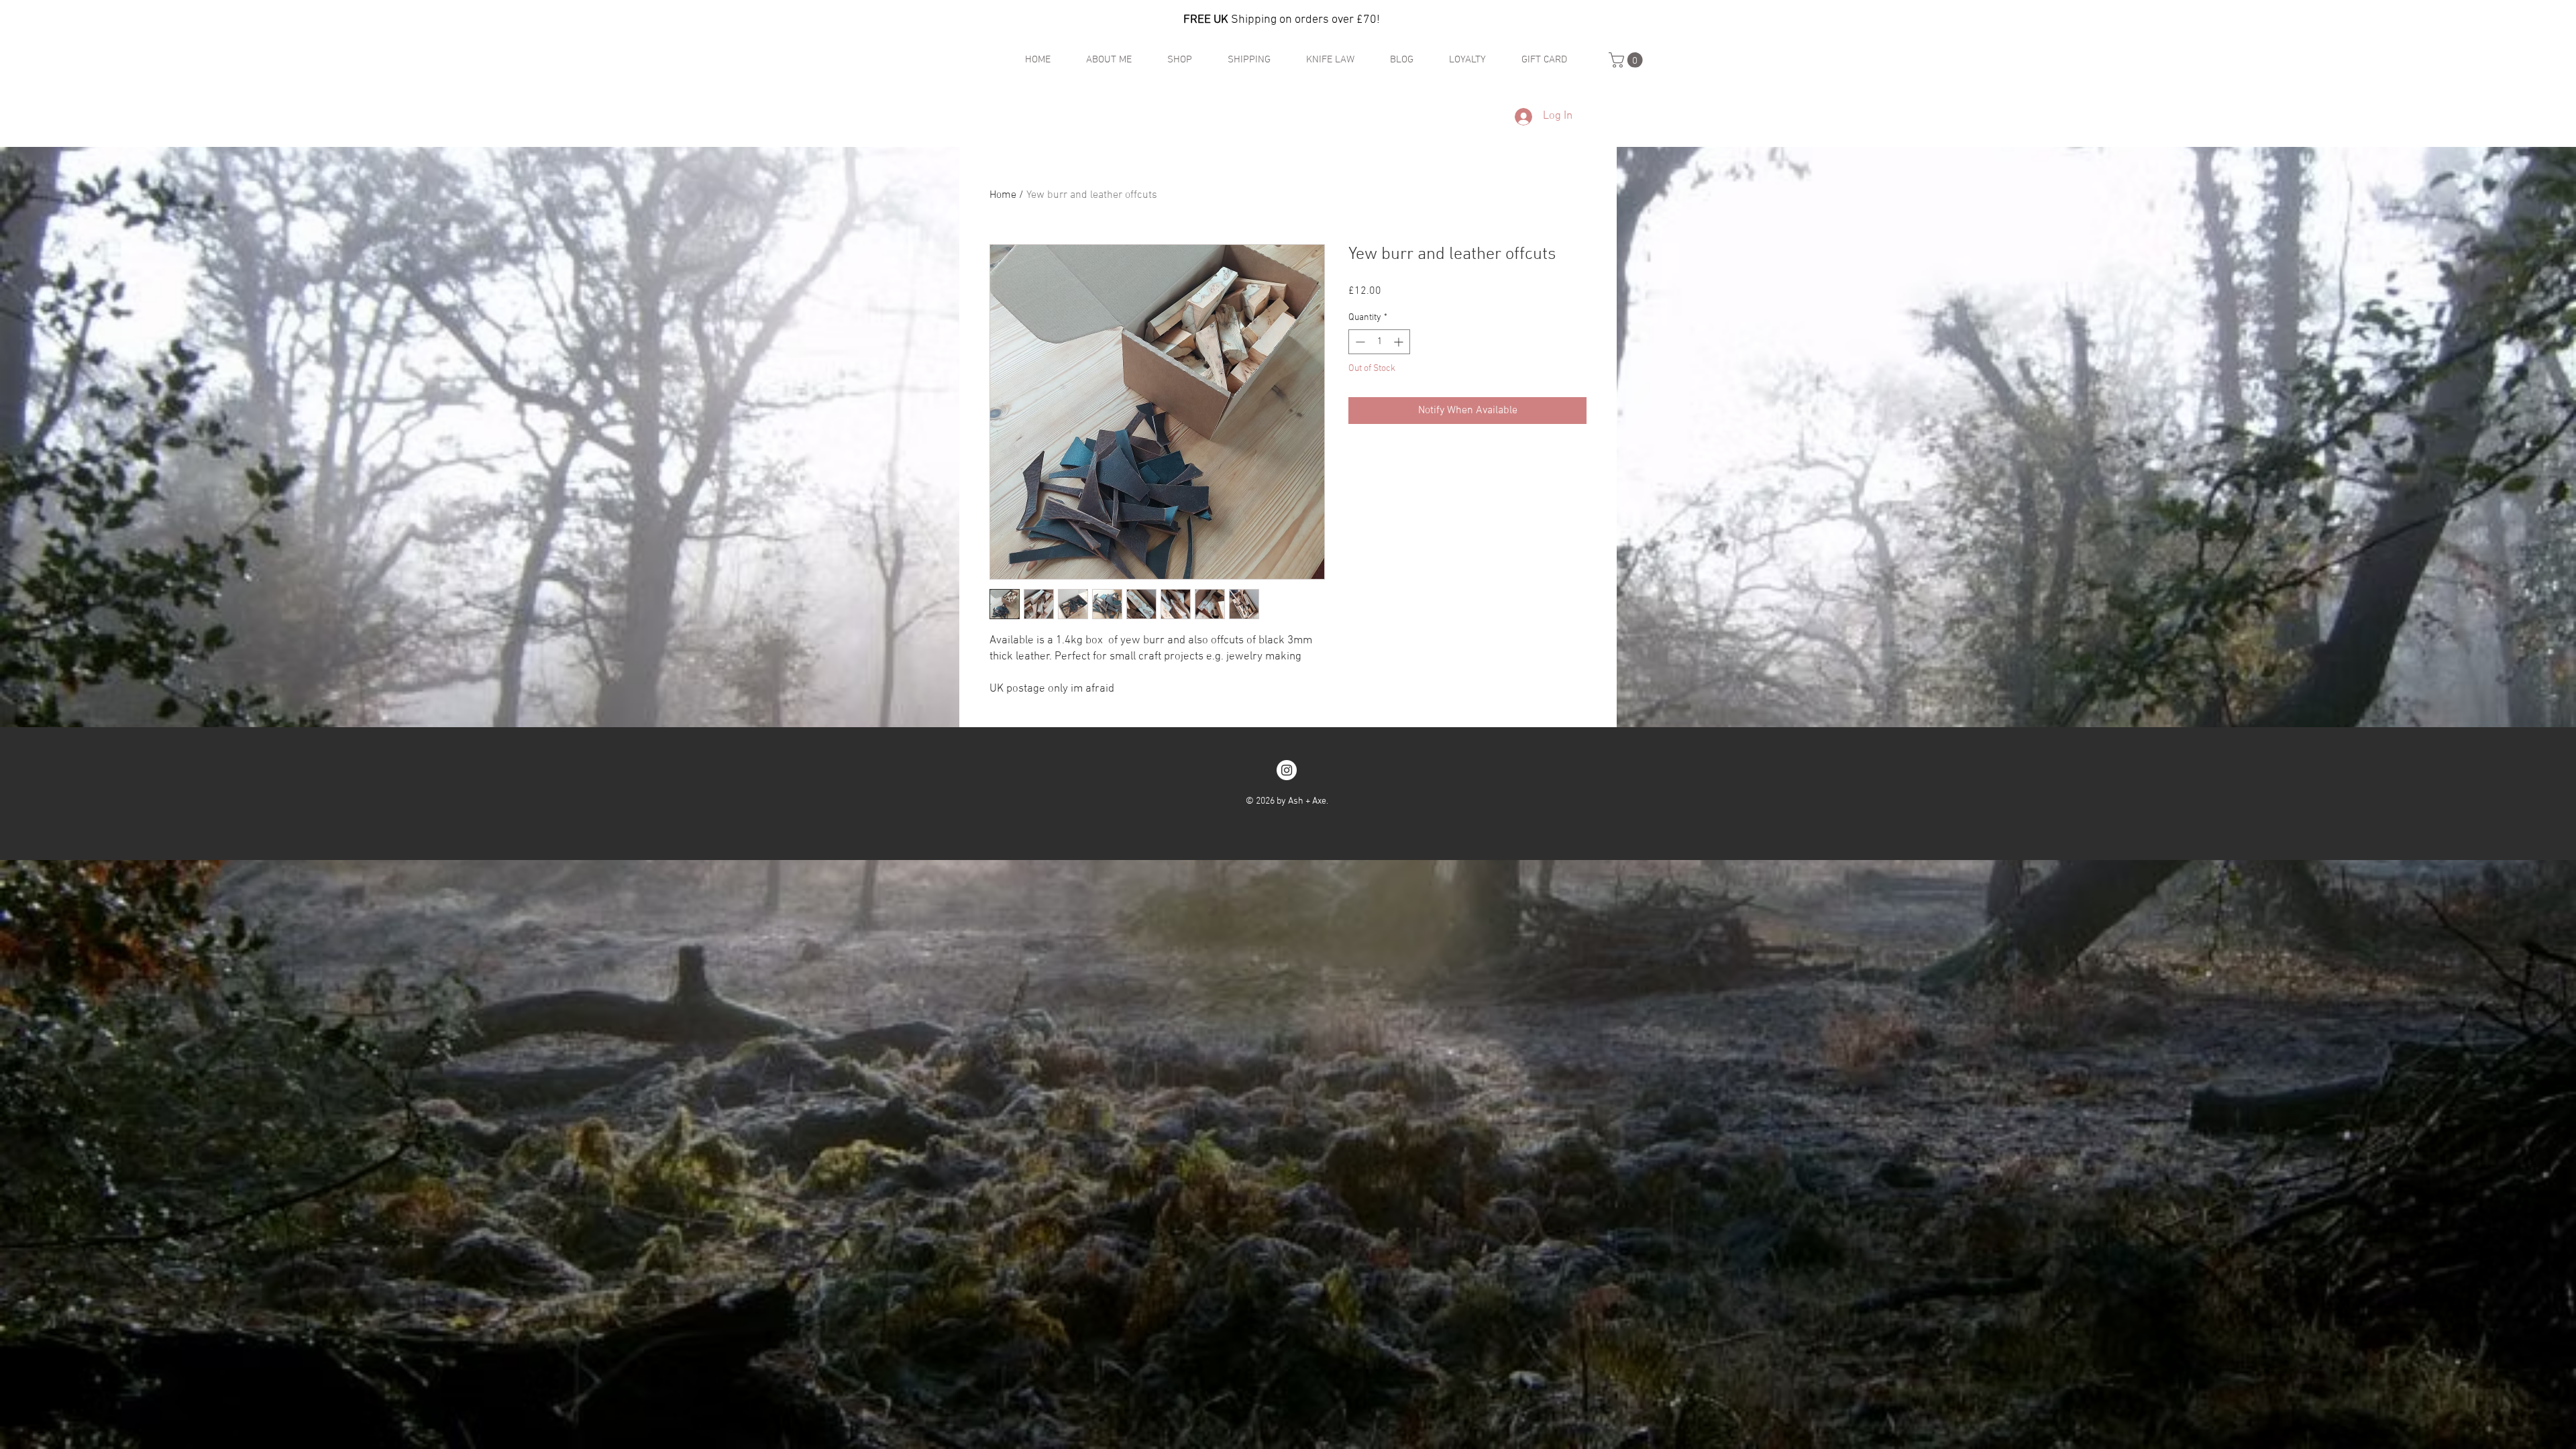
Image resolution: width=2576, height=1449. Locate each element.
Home (1003, 195)
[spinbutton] (1379, 342)
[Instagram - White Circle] (1287, 770)
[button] (1627, 60)
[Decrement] (1359, 342)
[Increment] (1400, 342)
